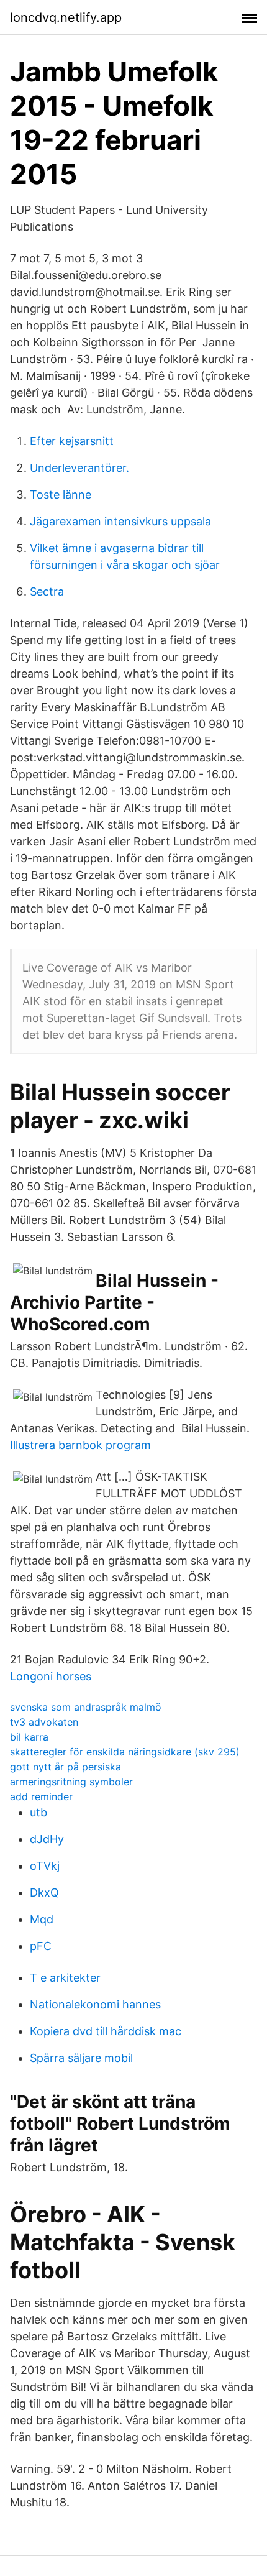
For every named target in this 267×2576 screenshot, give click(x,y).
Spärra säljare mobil (81, 2058)
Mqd (42, 1919)
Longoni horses (51, 1676)
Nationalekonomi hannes (95, 2004)
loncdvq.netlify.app (66, 17)
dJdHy (47, 1839)
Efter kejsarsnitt (72, 441)
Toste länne (61, 494)
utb (38, 1812)
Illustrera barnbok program (80, 1445)
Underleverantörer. (79, 468)
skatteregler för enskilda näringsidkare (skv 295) (125, 1752)
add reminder (41, 1796)
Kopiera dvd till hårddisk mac (106, 2031)
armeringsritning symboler (71, 1782)
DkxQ (44, 1893)
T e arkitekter (65, 1978)
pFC (41, 1946)
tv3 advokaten (44, 1722)
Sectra (47, 591)
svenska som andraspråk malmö (86, 1707)
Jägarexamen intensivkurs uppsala (120, 521)
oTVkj (45, 1866)
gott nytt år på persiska (66, 1767)
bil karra (29, 1737)
